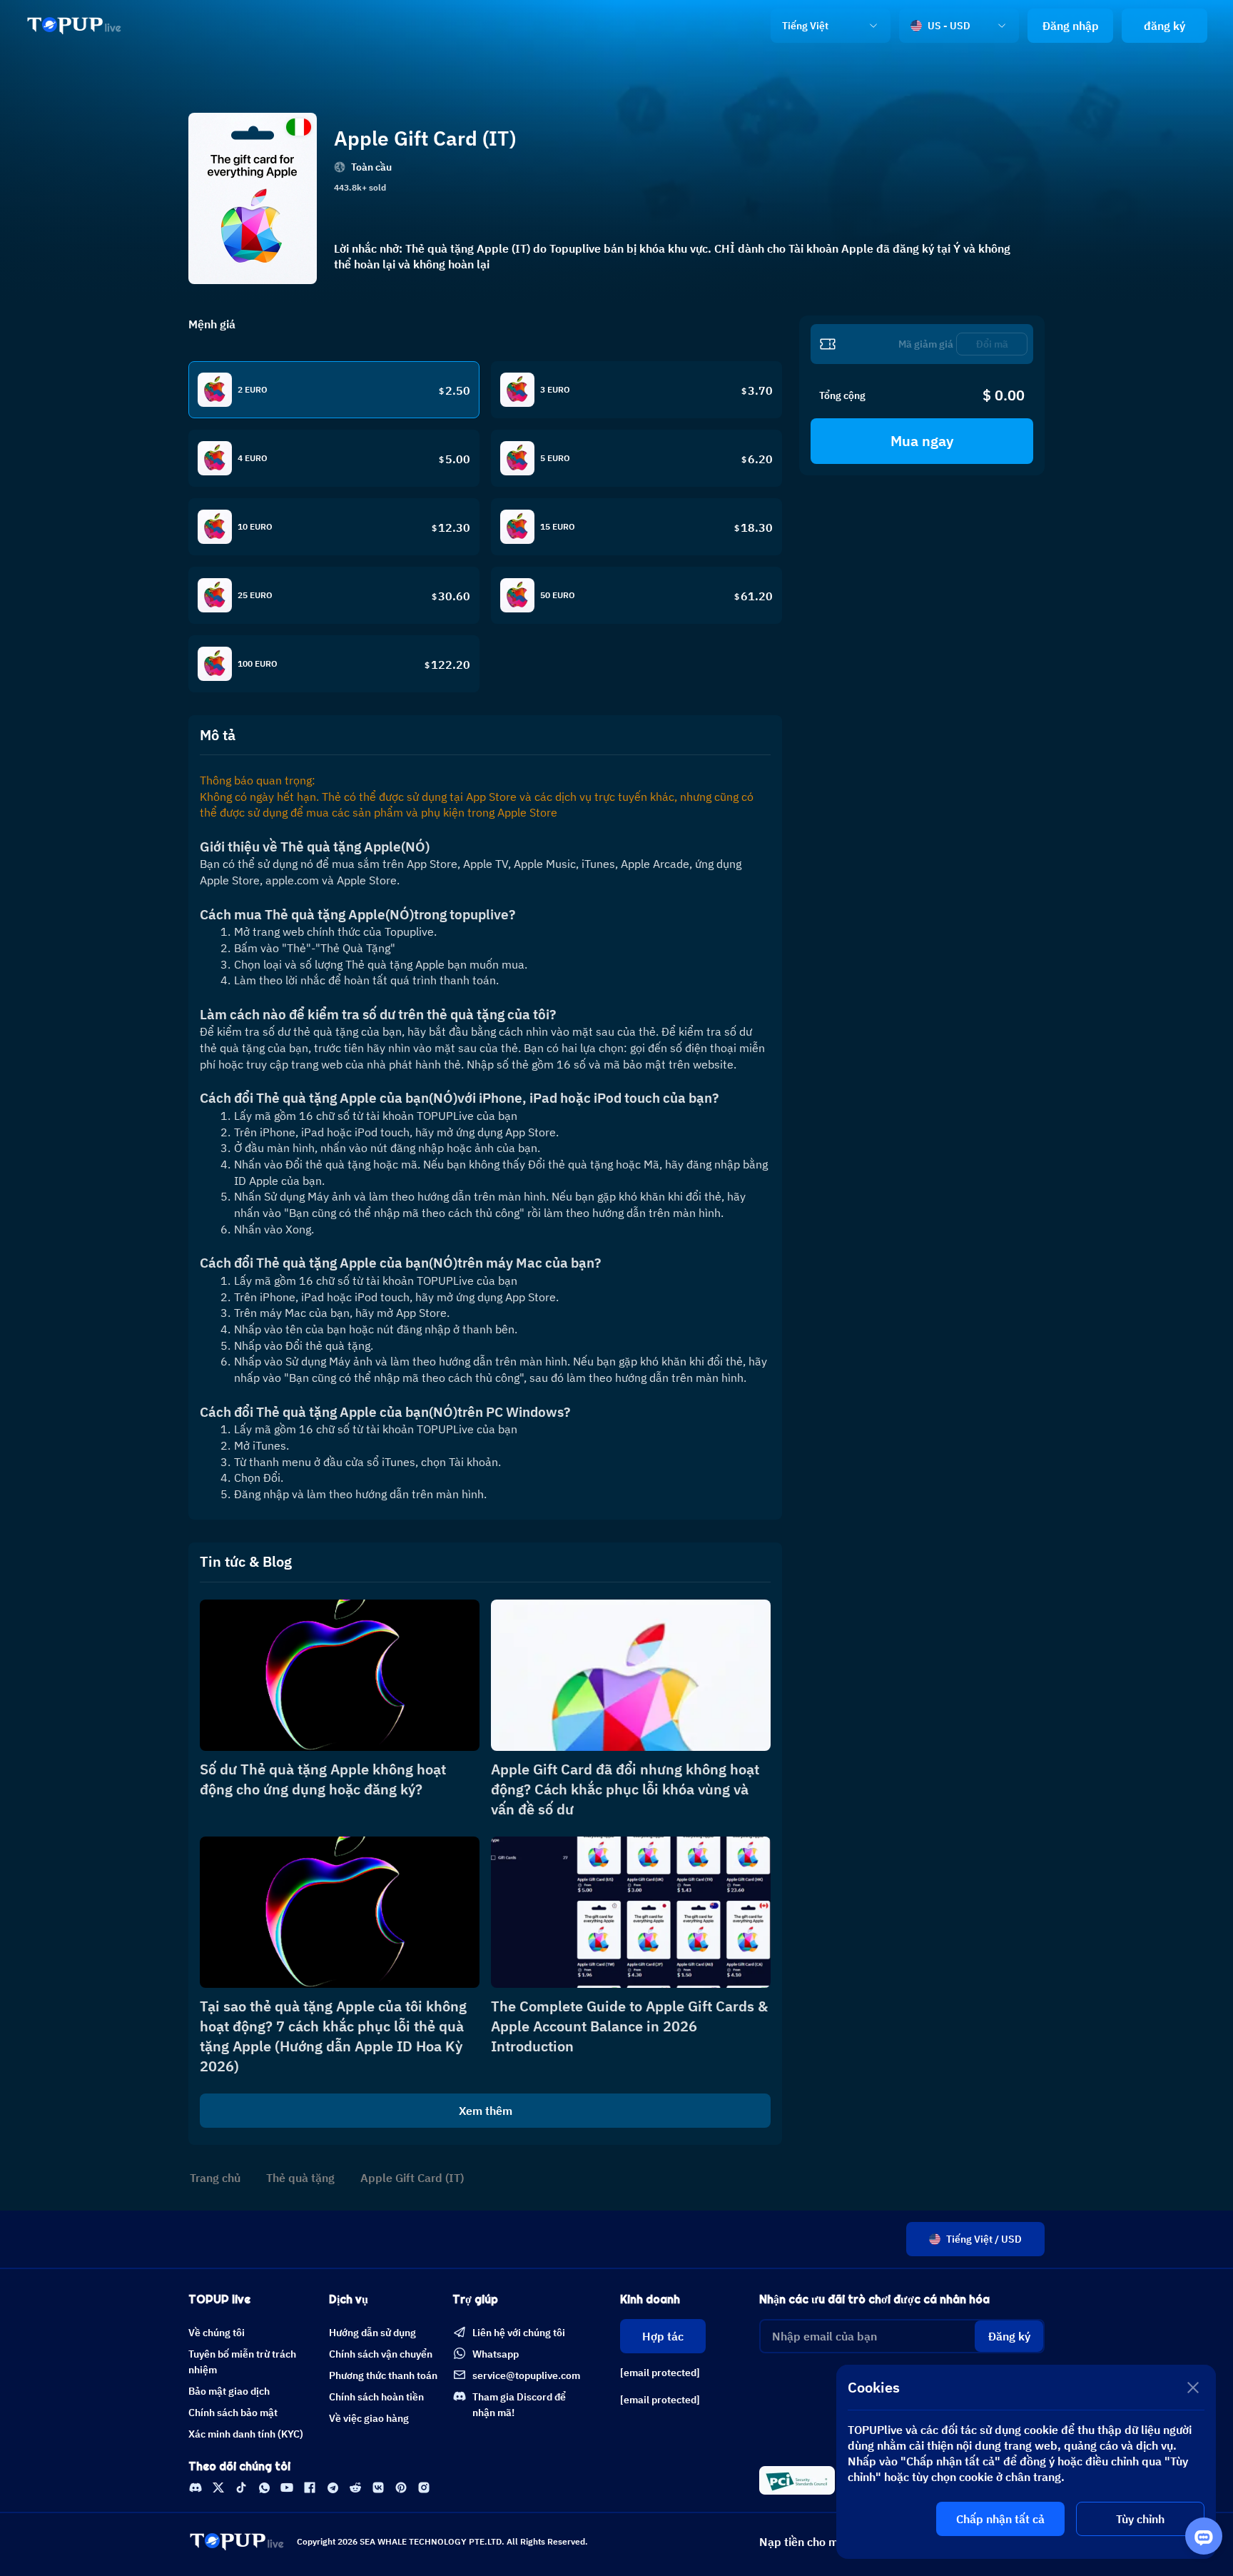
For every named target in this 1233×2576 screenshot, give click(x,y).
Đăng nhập (1071, 26)
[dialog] (1026, 2462)
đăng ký (1164, 26)
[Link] (74, 26)
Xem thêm (486, 2111)
